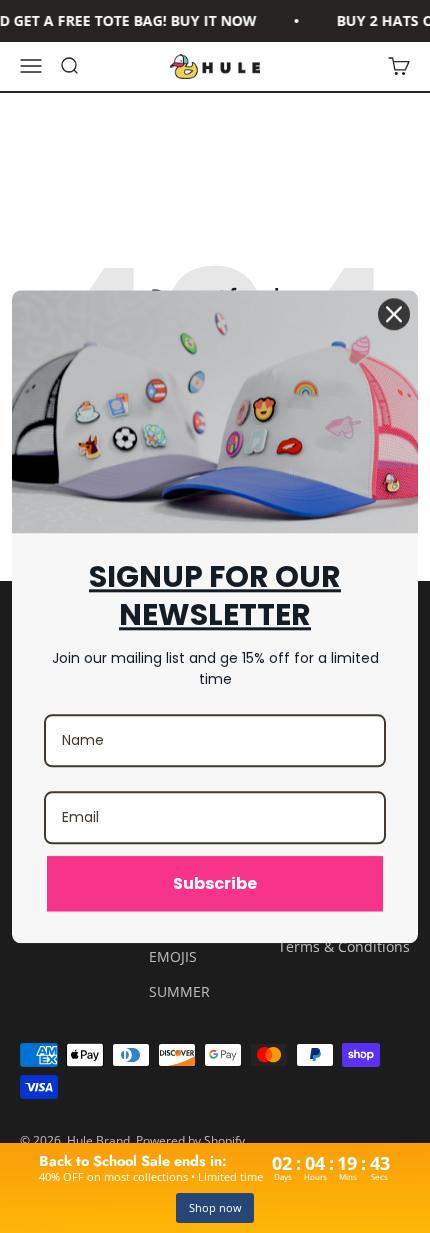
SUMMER (179, 991)
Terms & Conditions (344, 946)
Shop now (215, 1207)
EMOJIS (173, 956)
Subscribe (215, 883)
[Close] (394, 314)
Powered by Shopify (190, 1140)
